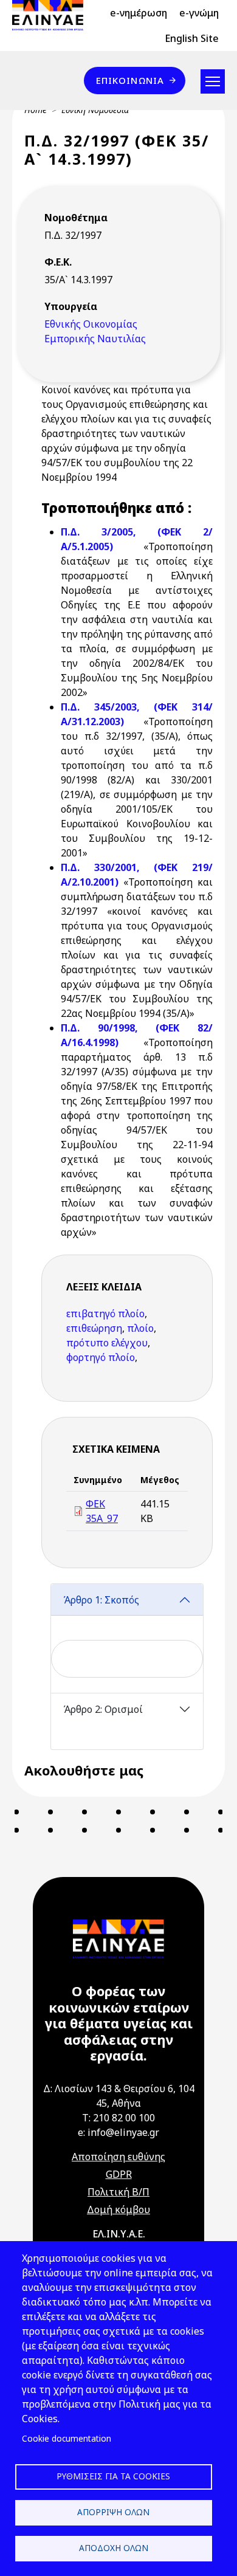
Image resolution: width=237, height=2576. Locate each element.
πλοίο (140, 1328)
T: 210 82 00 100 (118, 2118)
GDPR (119, 2174)
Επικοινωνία (130, 80)
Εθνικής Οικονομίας (91, 324)
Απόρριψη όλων (113, 2512)
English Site (192, 38)
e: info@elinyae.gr (118, 2132)
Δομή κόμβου (118, 2209)
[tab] (127, 1638)
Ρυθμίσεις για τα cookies (113, 2476)
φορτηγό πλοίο (101, 1357)
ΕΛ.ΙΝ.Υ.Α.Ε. (119, 2234)
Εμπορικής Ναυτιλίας (95, 339)
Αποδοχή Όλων (114, 2548)
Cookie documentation (67, 2438)
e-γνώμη (199, 13)
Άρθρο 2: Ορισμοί (103, 1709)
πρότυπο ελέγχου (107, 1343)
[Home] (53, 15)
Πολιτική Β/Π (118, 2192)
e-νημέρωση (139, 13)
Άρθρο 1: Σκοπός (101, 1600)
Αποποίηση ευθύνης (118, 2157)
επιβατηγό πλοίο (105, 1314)
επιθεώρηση (94, 1328)
